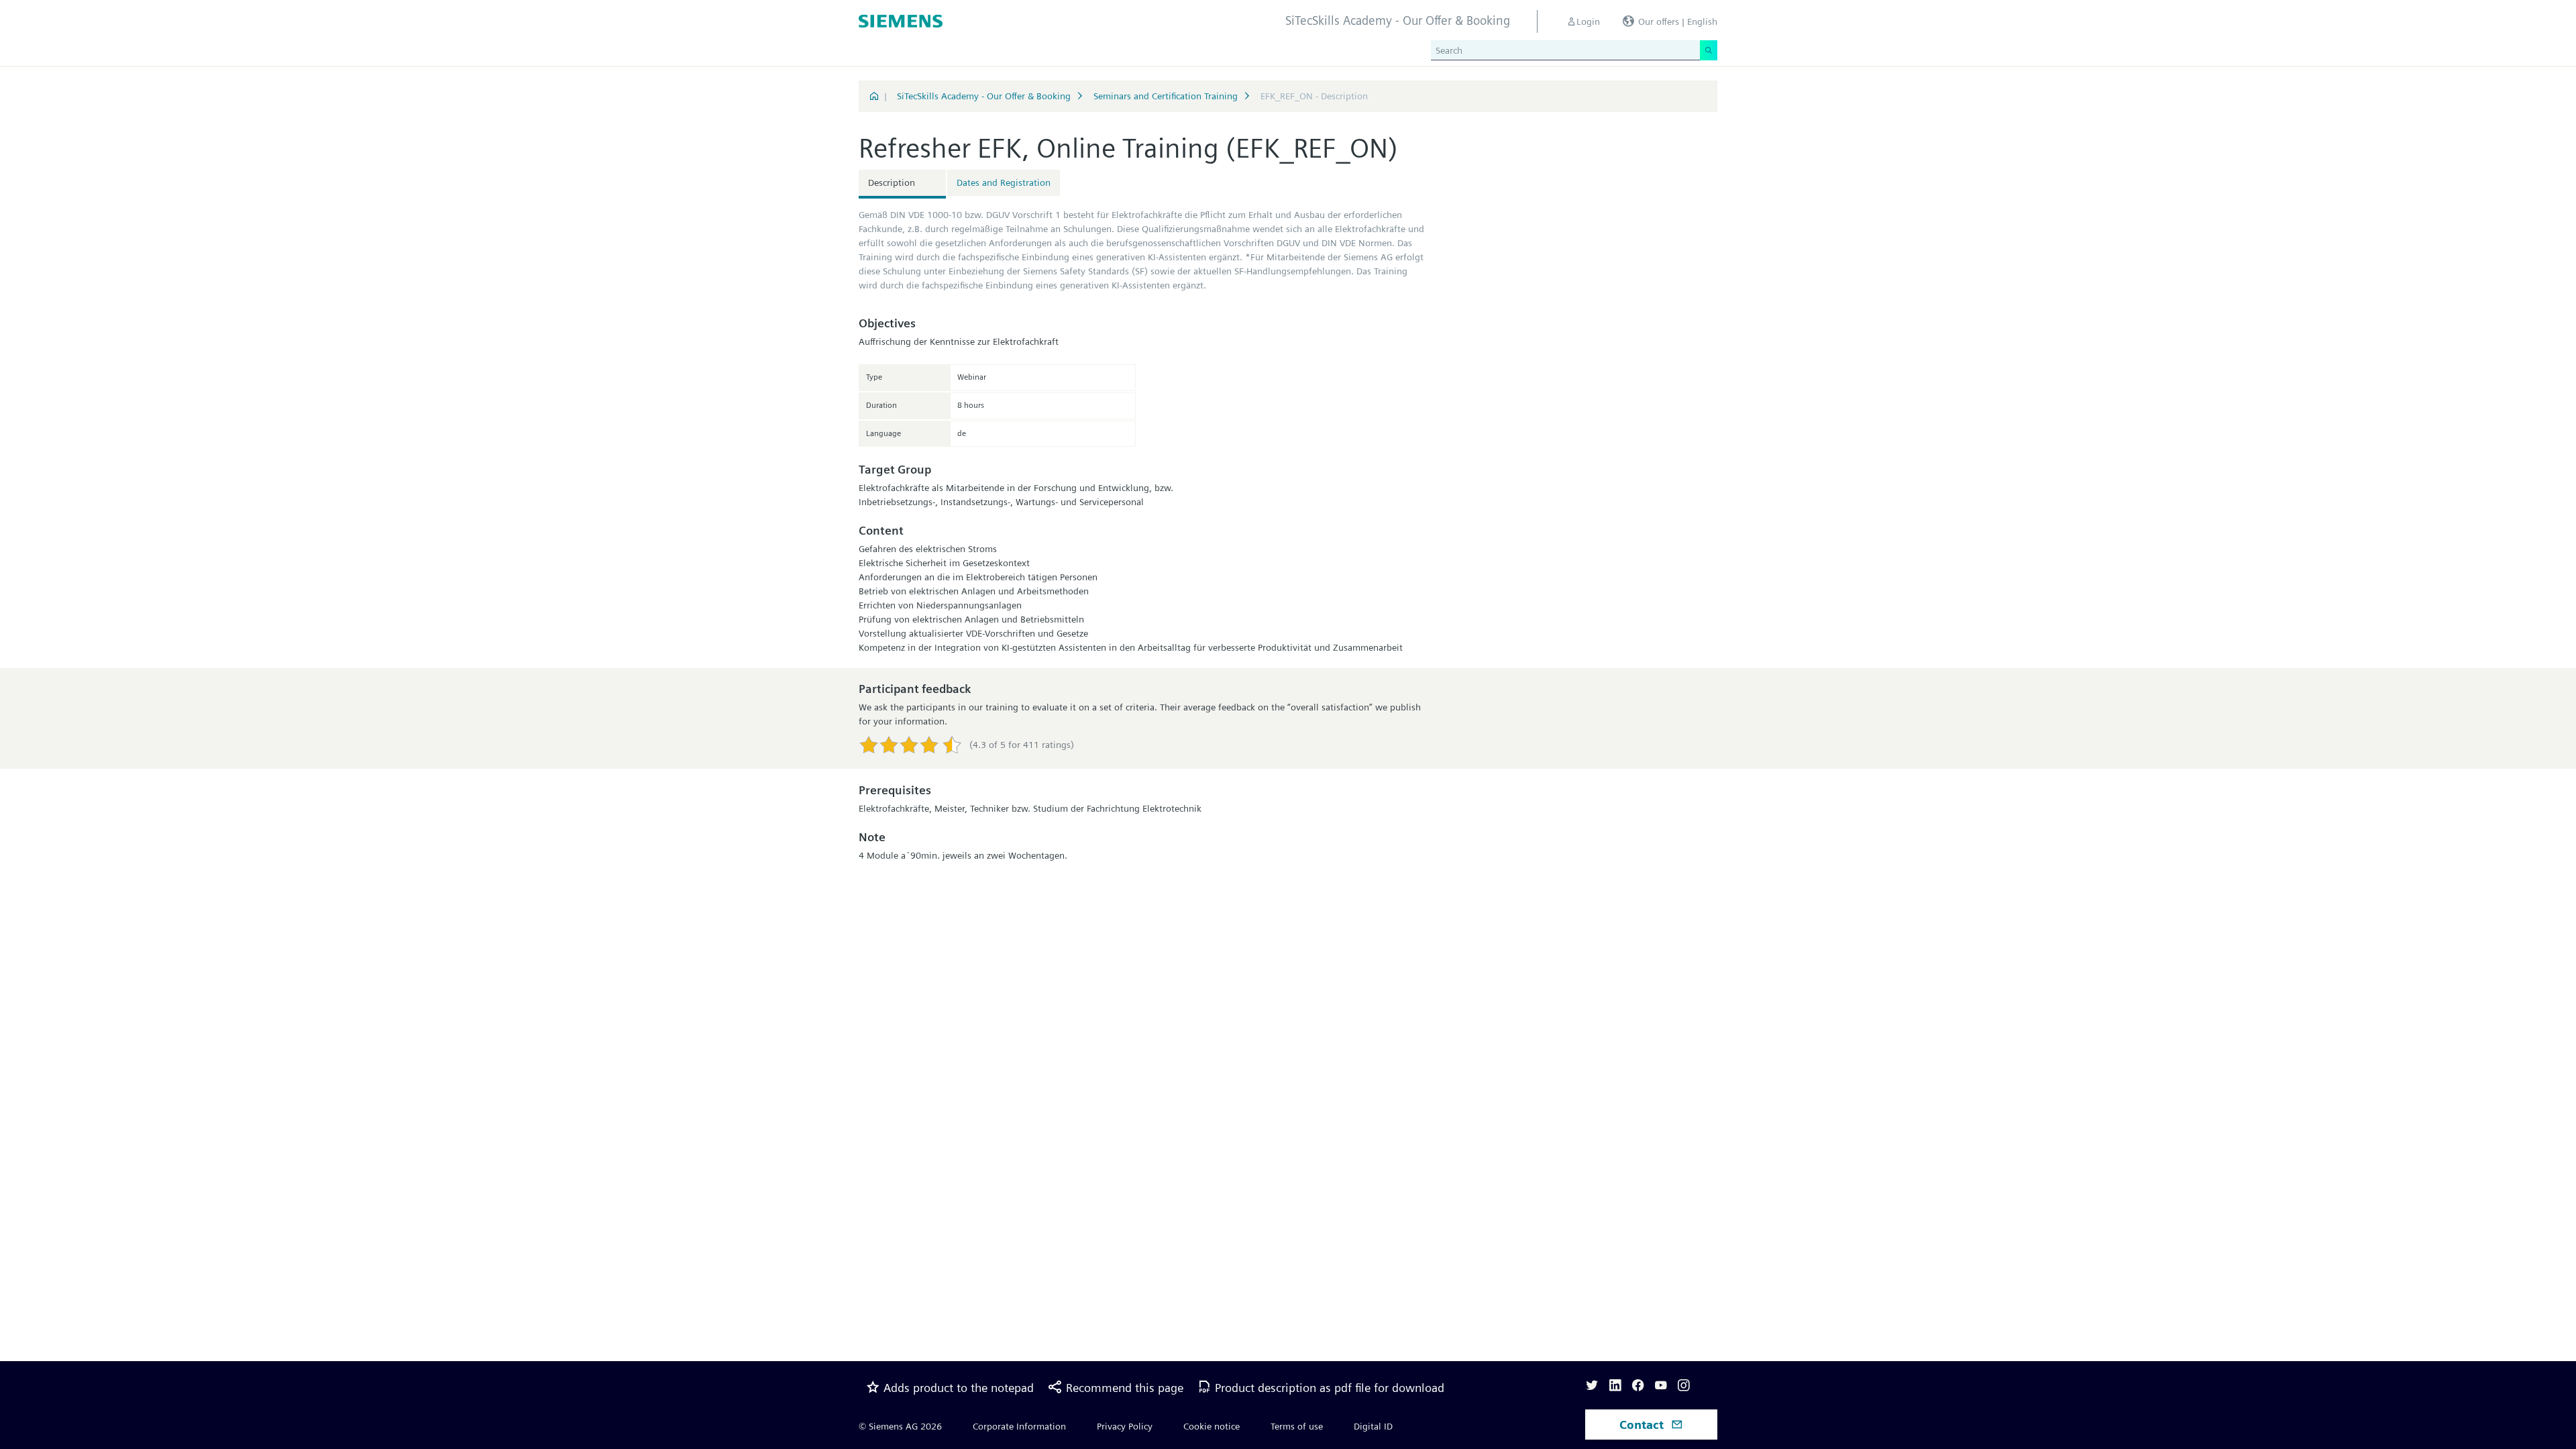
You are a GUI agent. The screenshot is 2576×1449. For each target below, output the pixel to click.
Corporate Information (1019, 1426)
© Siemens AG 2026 (900, 1426)
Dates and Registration (1004, 182)
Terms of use (1297, 1426)
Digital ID (1373, 1426)
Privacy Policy (1125, 1426)
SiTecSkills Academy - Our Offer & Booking (984, 96)
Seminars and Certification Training (1166, 96)
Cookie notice (1212, 1426)
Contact (1643, 1425)
